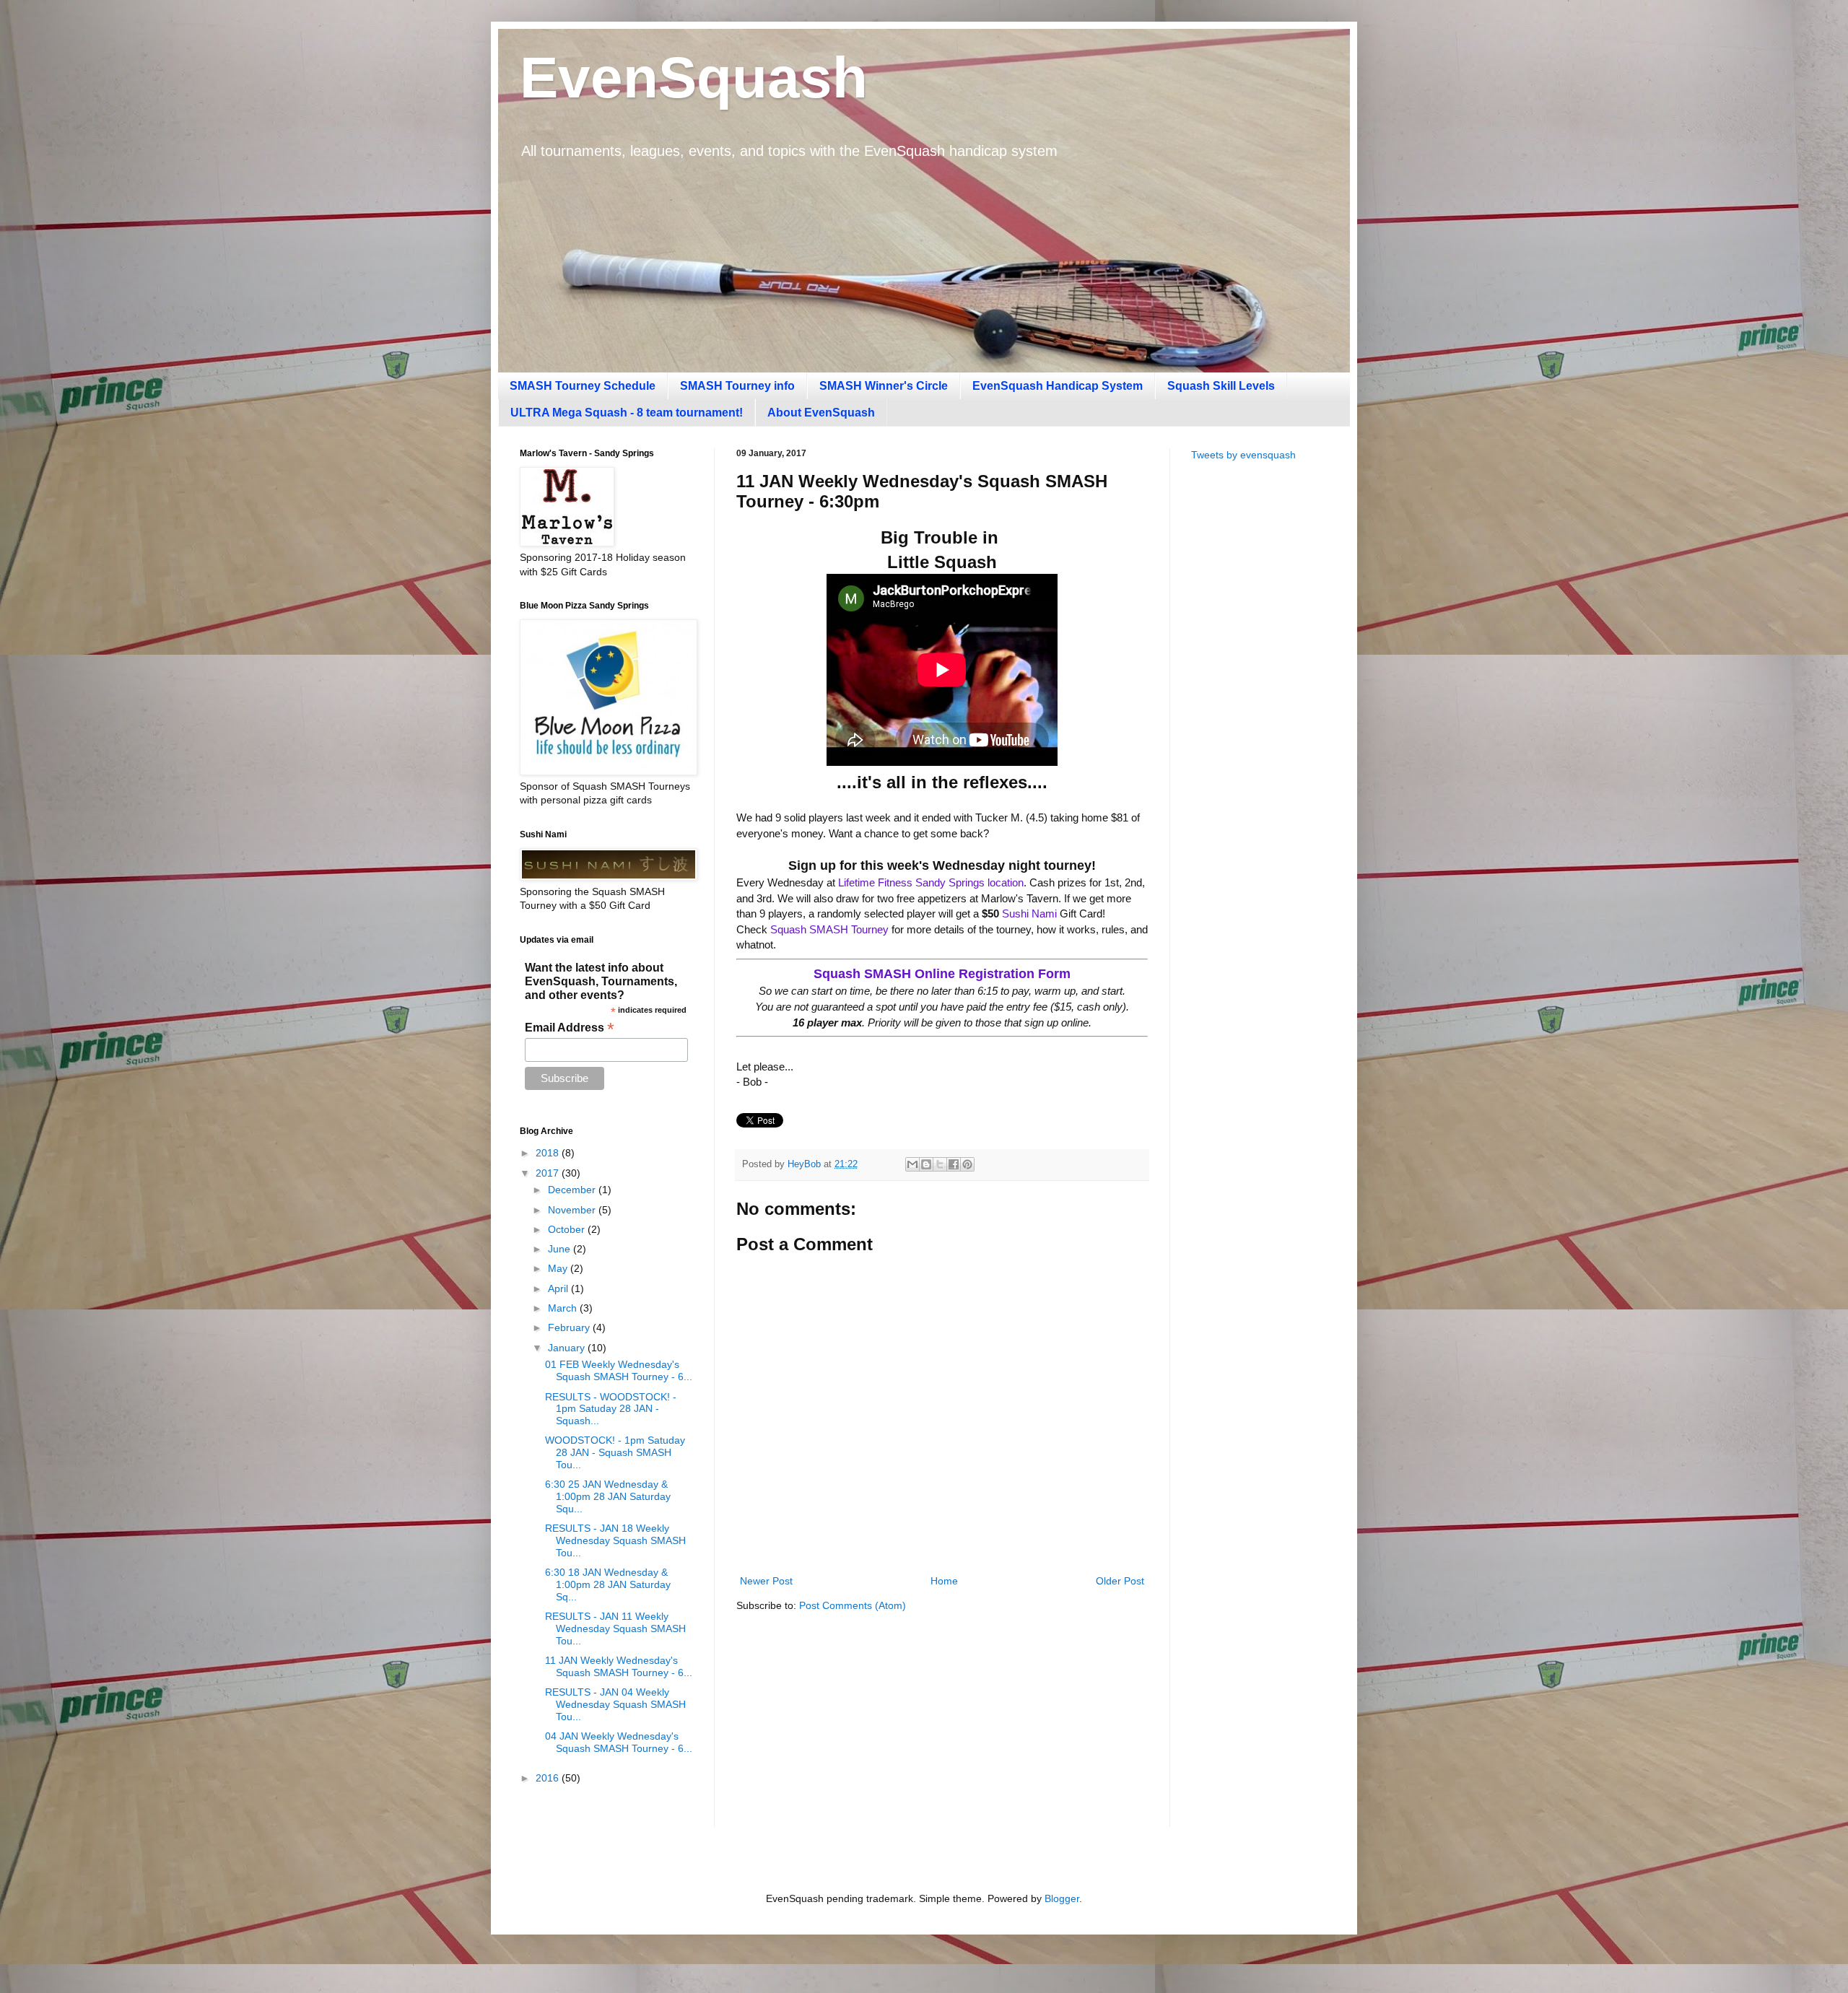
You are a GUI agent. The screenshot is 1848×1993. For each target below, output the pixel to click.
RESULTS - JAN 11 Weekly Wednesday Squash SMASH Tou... (615, 1628)
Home (944, 1581)
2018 (549, 1153)
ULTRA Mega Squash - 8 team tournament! (627, 413)
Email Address (570, 1028)
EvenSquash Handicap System (1058, 386)
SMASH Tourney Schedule (583, 386)
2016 (549, 1778)
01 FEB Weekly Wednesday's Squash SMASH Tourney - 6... (619, 1370)
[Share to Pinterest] (967, 1164)
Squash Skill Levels (1221, 386)
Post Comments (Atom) (853, 1605)
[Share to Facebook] (954, 1164)
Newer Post (766, 1581)
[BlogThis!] (926, 1164)
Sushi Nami (1029, 913)
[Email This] (912, 1164)
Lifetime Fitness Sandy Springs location (931, 882)
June (561, 1249)
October (568, 1229)
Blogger (1062, 1898)
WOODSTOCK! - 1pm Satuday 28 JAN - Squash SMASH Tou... (615, 1452)
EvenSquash (694, 78)
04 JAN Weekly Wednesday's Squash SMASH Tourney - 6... (619, 1742)
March (564, 1308)
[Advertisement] (1260, 701)
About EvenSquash (821, 413)
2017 (549, 1173)
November (573, 1210)
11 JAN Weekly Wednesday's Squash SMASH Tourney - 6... (619, 1666)
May (559, 1268)
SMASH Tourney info (737, 386)
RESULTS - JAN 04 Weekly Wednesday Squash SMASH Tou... (615, 1704)
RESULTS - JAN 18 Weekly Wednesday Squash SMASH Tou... (615, 1540)
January (568, 1348)
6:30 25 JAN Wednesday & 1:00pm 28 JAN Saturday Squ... (608, 1496)
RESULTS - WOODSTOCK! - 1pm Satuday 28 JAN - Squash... (611, 1409)
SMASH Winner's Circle (884, 386)
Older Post (1120, 1581)
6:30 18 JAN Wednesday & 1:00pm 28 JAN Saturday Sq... (608, 1584)
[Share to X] (940, 1164)
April (559, 1288)
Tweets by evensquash (1243, 455)
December (573, 1190)
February (570, 1327)
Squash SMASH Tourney (829, 929)
